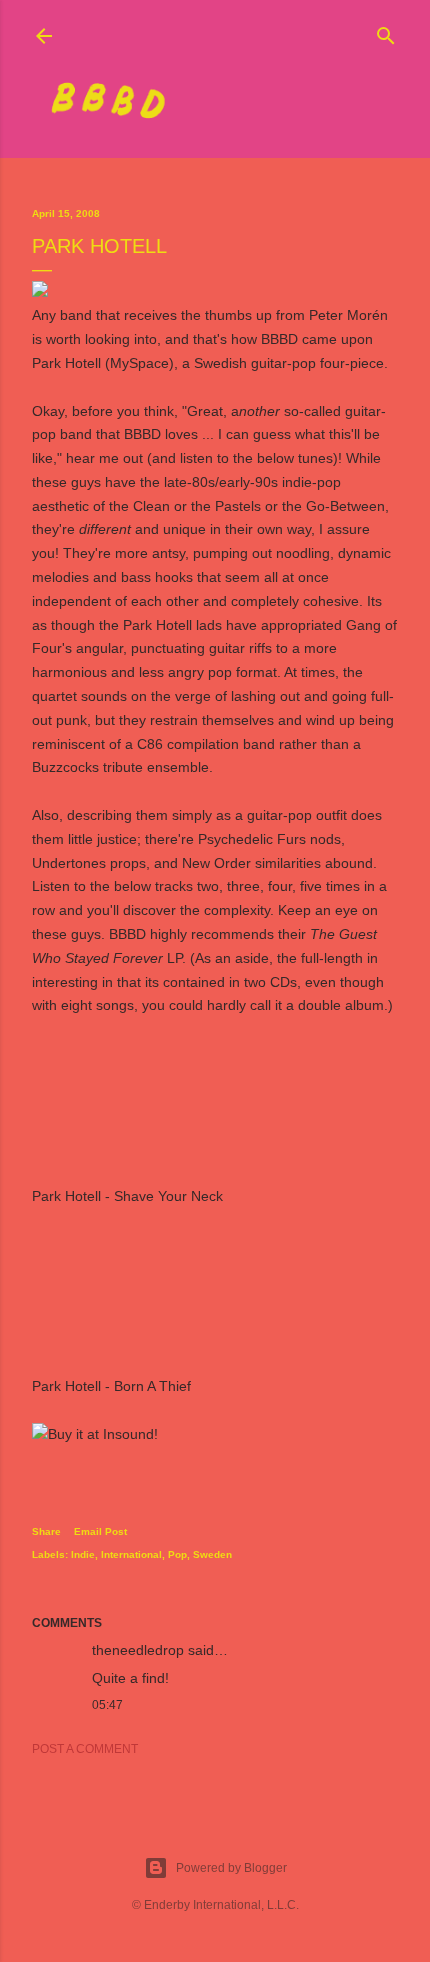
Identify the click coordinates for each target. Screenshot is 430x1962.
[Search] (386, 31)
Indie (83, 1554)
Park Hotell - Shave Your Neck (127, 1196)
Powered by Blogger (231, 1868)
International (131, 1554)
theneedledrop (138, 1650)
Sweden (212, 1554)
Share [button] (46, 1531)
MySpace (139, 363)
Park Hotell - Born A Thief (111, 1386)
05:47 (107, 1705)
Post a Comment (85, 1749)
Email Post (100, 1531)
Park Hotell (66, 363)
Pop (177, 1554)
